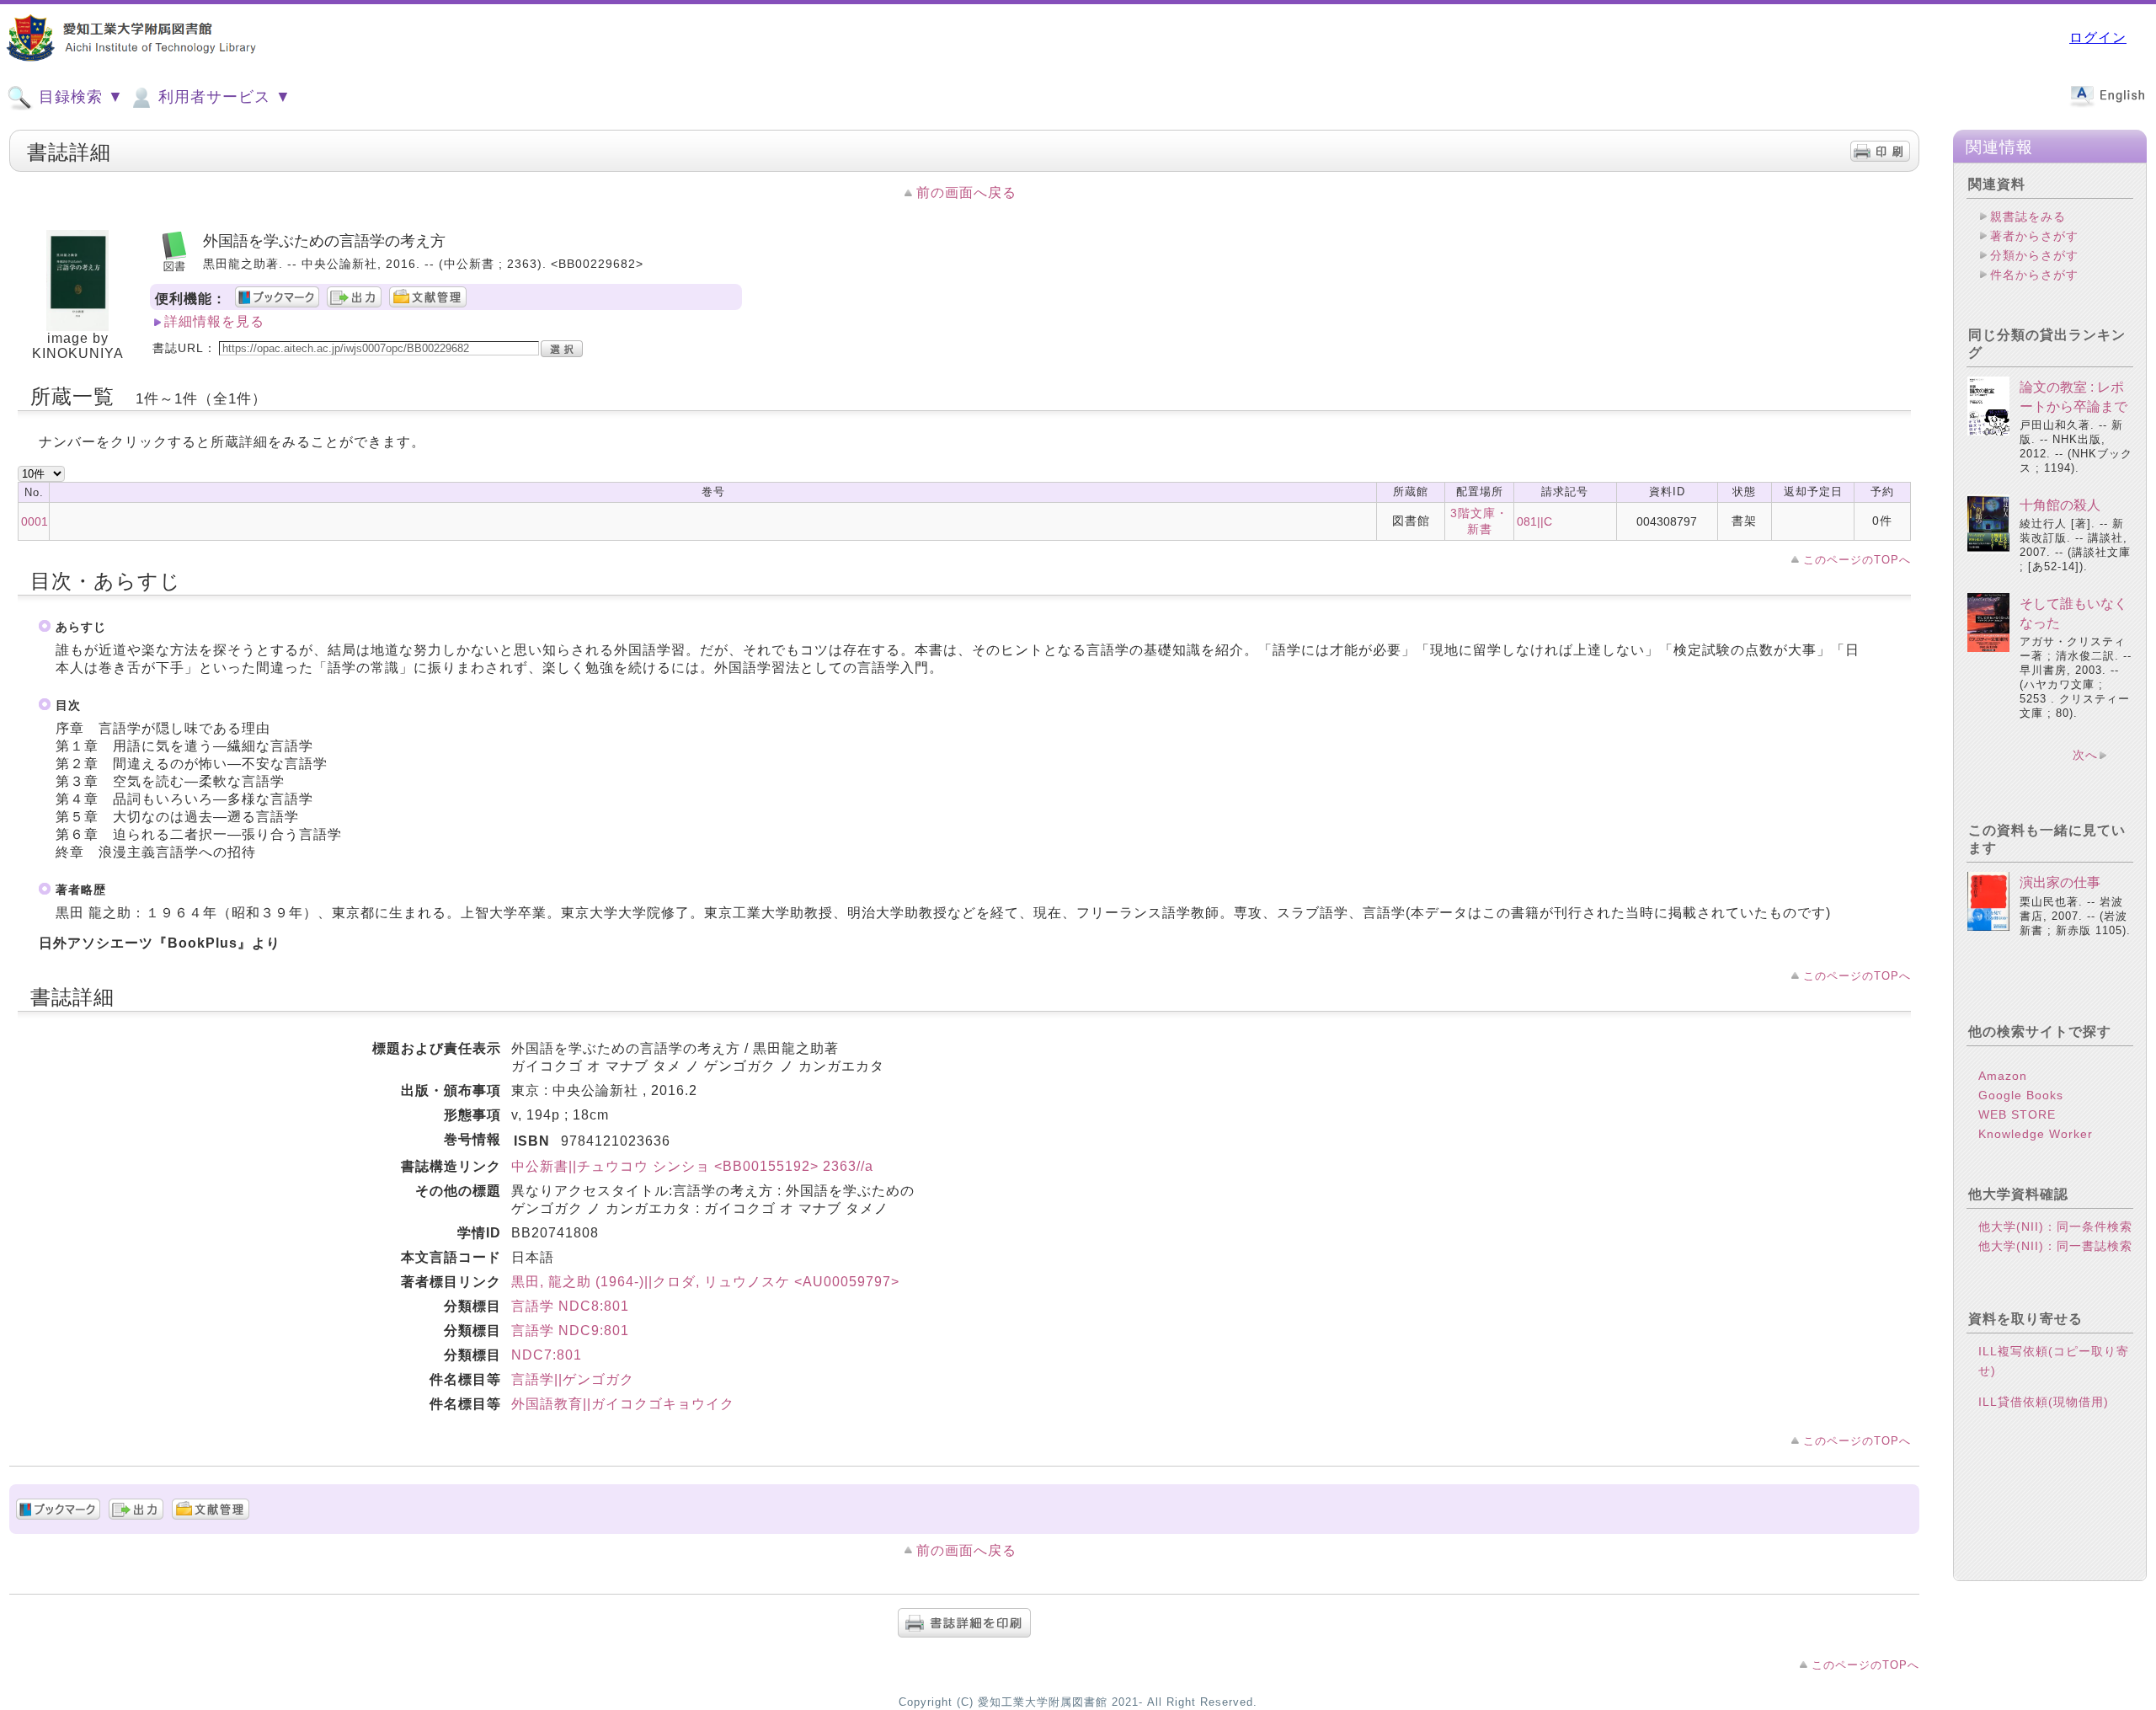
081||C (1534, 521)
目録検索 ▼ (79, 97)
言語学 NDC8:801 (570, 1306)
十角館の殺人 (2060, 505)
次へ (2085, 755)
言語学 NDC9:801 (570, 1331)
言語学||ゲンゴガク (573, 1379)
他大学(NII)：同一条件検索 (2055, 1226)
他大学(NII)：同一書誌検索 (2055, 1246)
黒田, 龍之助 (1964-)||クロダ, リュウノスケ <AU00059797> (705, 1282)
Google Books (2021, 1095)
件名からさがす (2034, 275)
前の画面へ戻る (966, 192)
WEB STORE (2017, 1114)
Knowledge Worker (2036, 1134)
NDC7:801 (547, 1355)
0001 (35, 521)
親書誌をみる (2028, 216)
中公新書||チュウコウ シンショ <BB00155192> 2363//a (692, 1166)
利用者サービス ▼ (222, 97)
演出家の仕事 (2060, 882)
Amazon (2003, 1076)
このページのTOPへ (1857, 560)
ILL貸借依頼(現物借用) (2044, 1402)
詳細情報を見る (214, 321)
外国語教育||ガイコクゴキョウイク (623, 1404)
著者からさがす (2034, 236)
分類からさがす (2034, 255)
